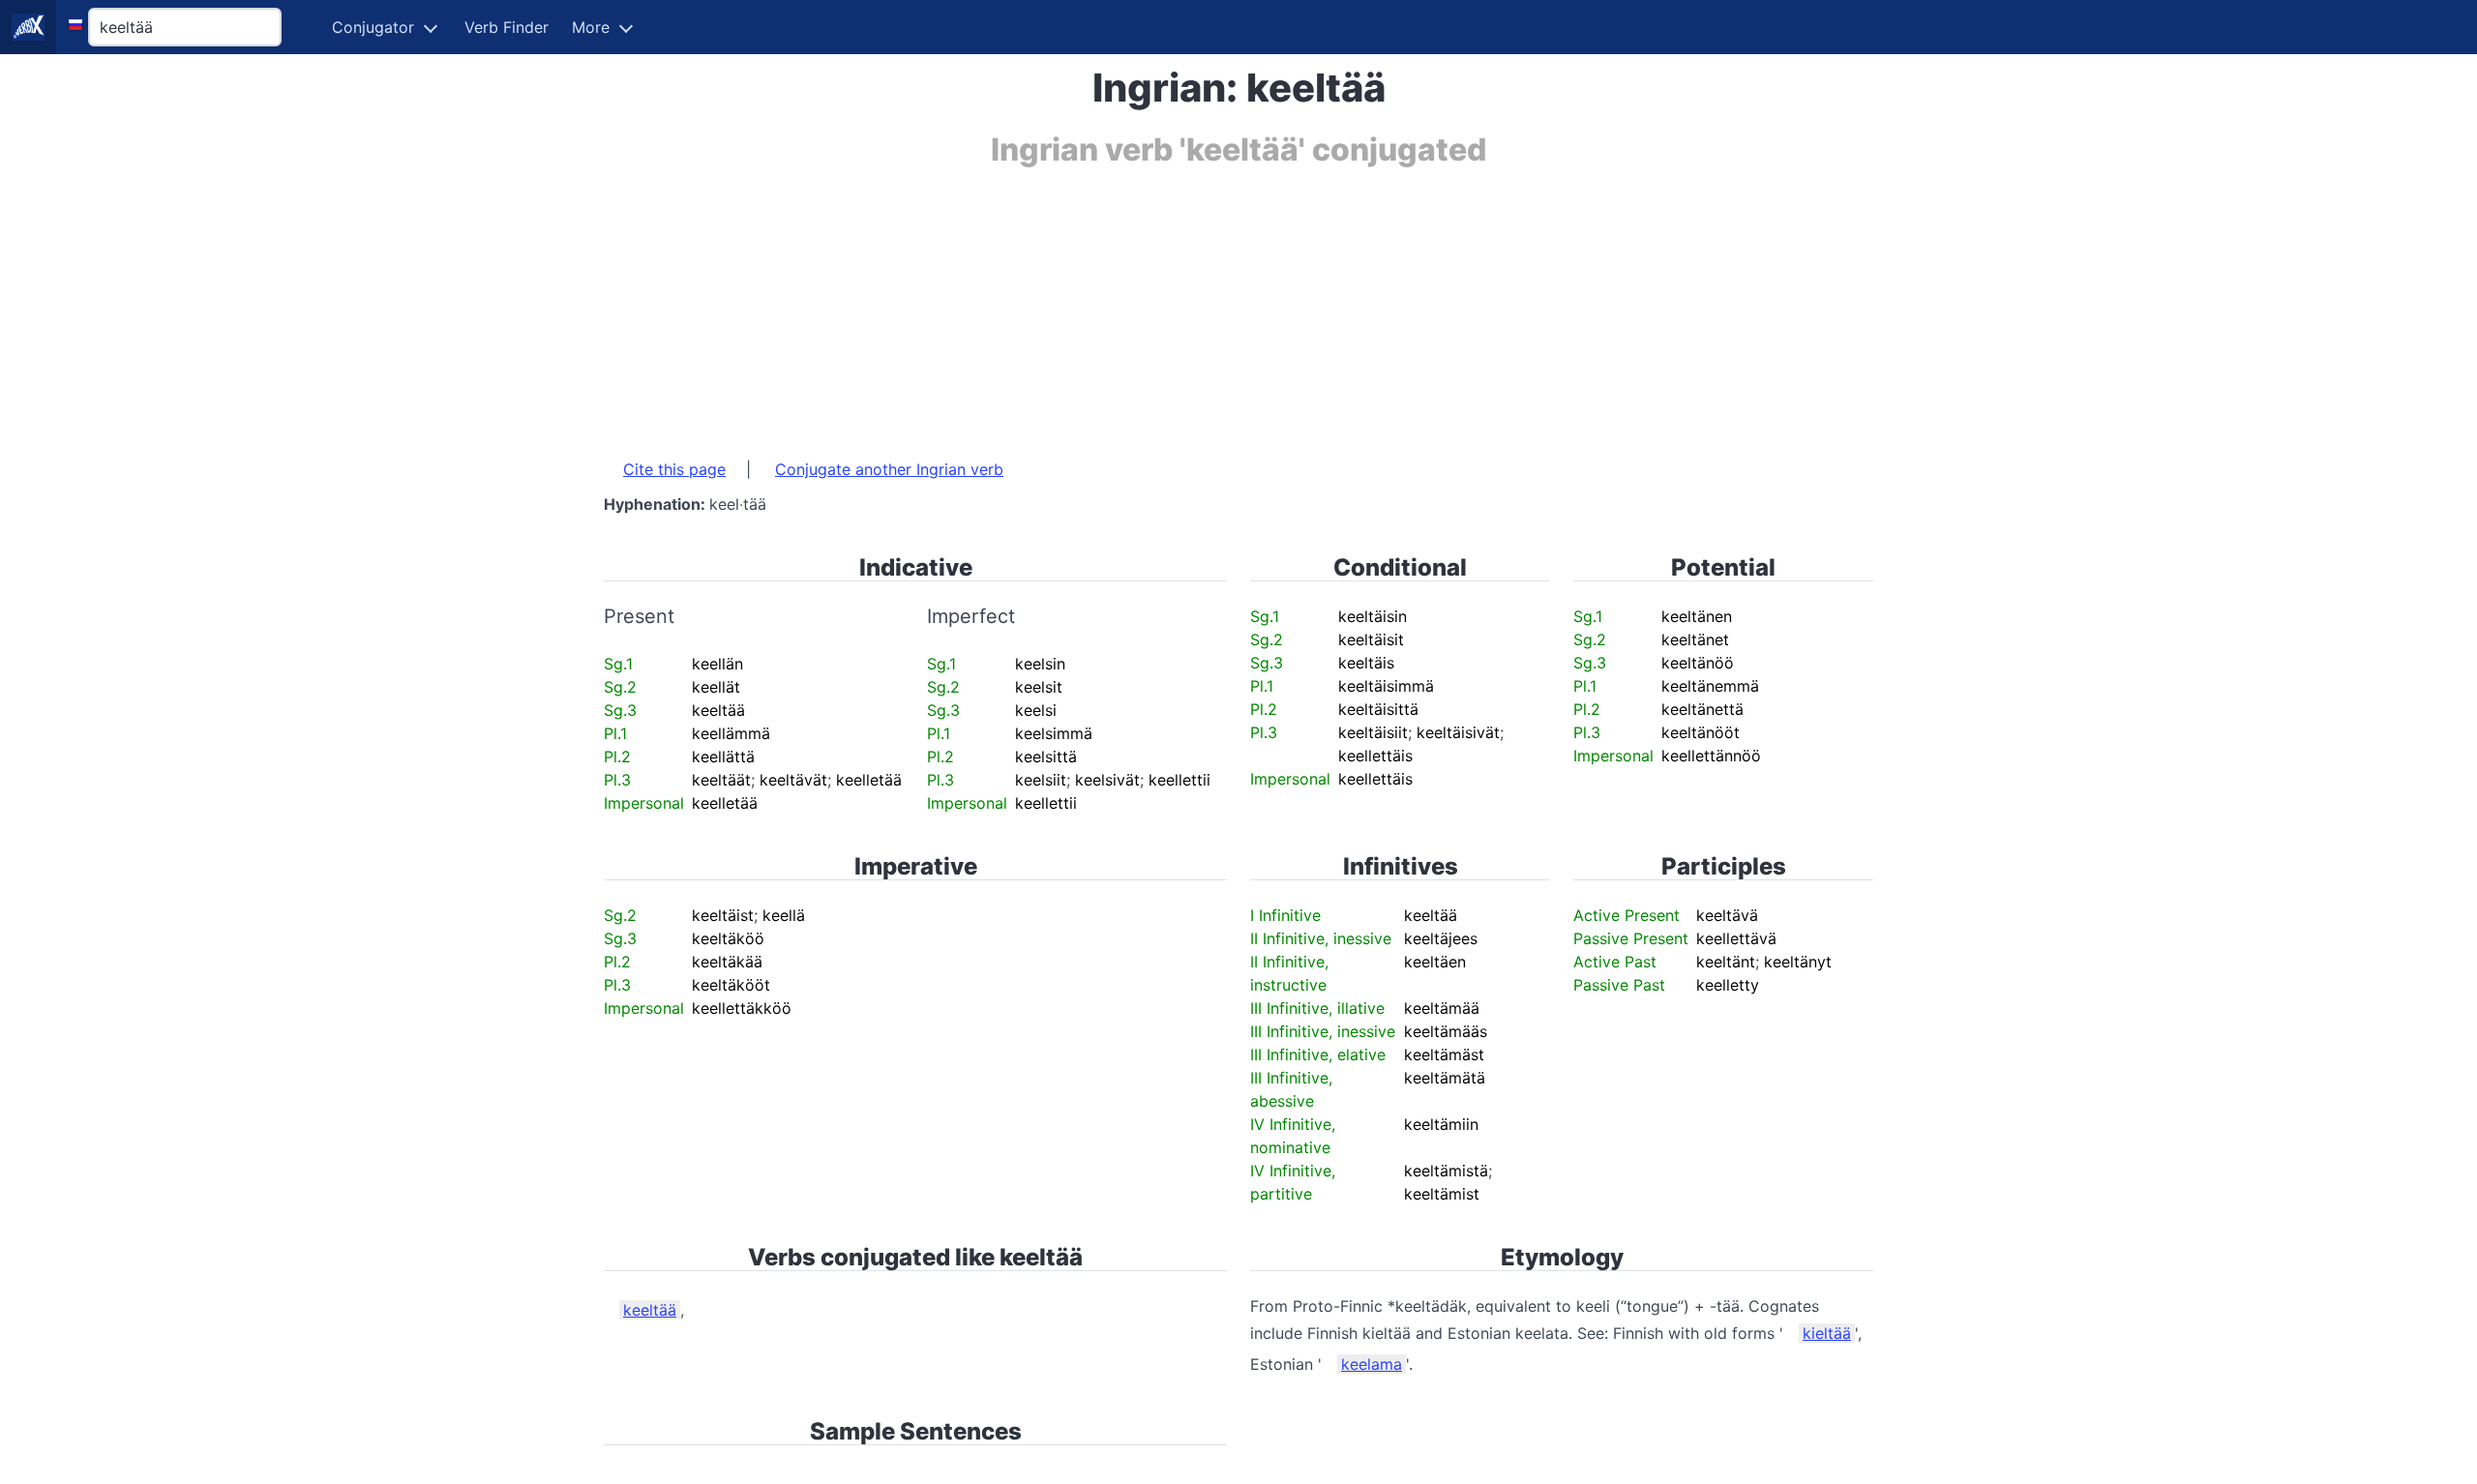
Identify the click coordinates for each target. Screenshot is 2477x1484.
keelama (1372, 1364)
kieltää (1827, 1333)
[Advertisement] (1184, 303)
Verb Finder (507, 27)
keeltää (650, 1310)
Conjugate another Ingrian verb (889, 469)
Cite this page (674, 469)
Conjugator (373, 27)
